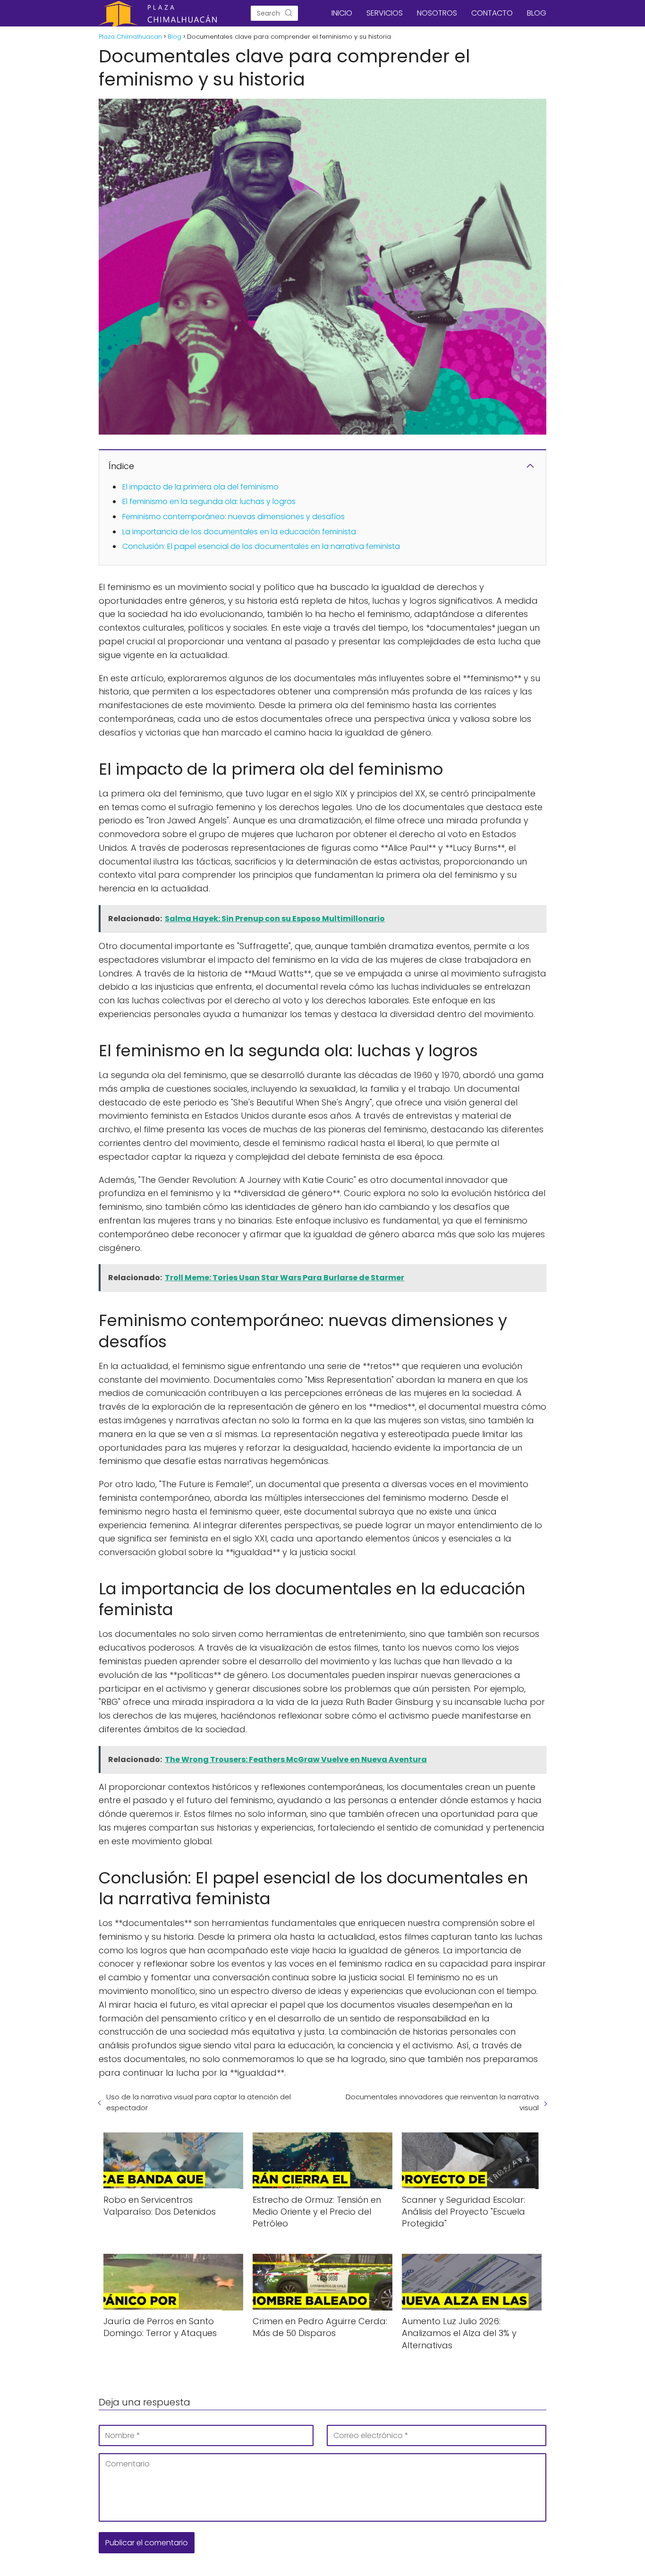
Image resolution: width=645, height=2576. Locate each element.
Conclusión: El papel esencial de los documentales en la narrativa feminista (261, 546)
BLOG (537, 13)
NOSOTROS (437, 13)
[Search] (289, 13)
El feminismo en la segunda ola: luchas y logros (209, 501)
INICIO (342, 13)
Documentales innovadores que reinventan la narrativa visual (442, 2102)
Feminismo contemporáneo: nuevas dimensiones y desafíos (233, 517)
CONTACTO (492, 13)
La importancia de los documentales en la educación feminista (239, 532)
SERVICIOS (385, 13)
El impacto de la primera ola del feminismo (200, 487)
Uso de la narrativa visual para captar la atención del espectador (199, 2102)
